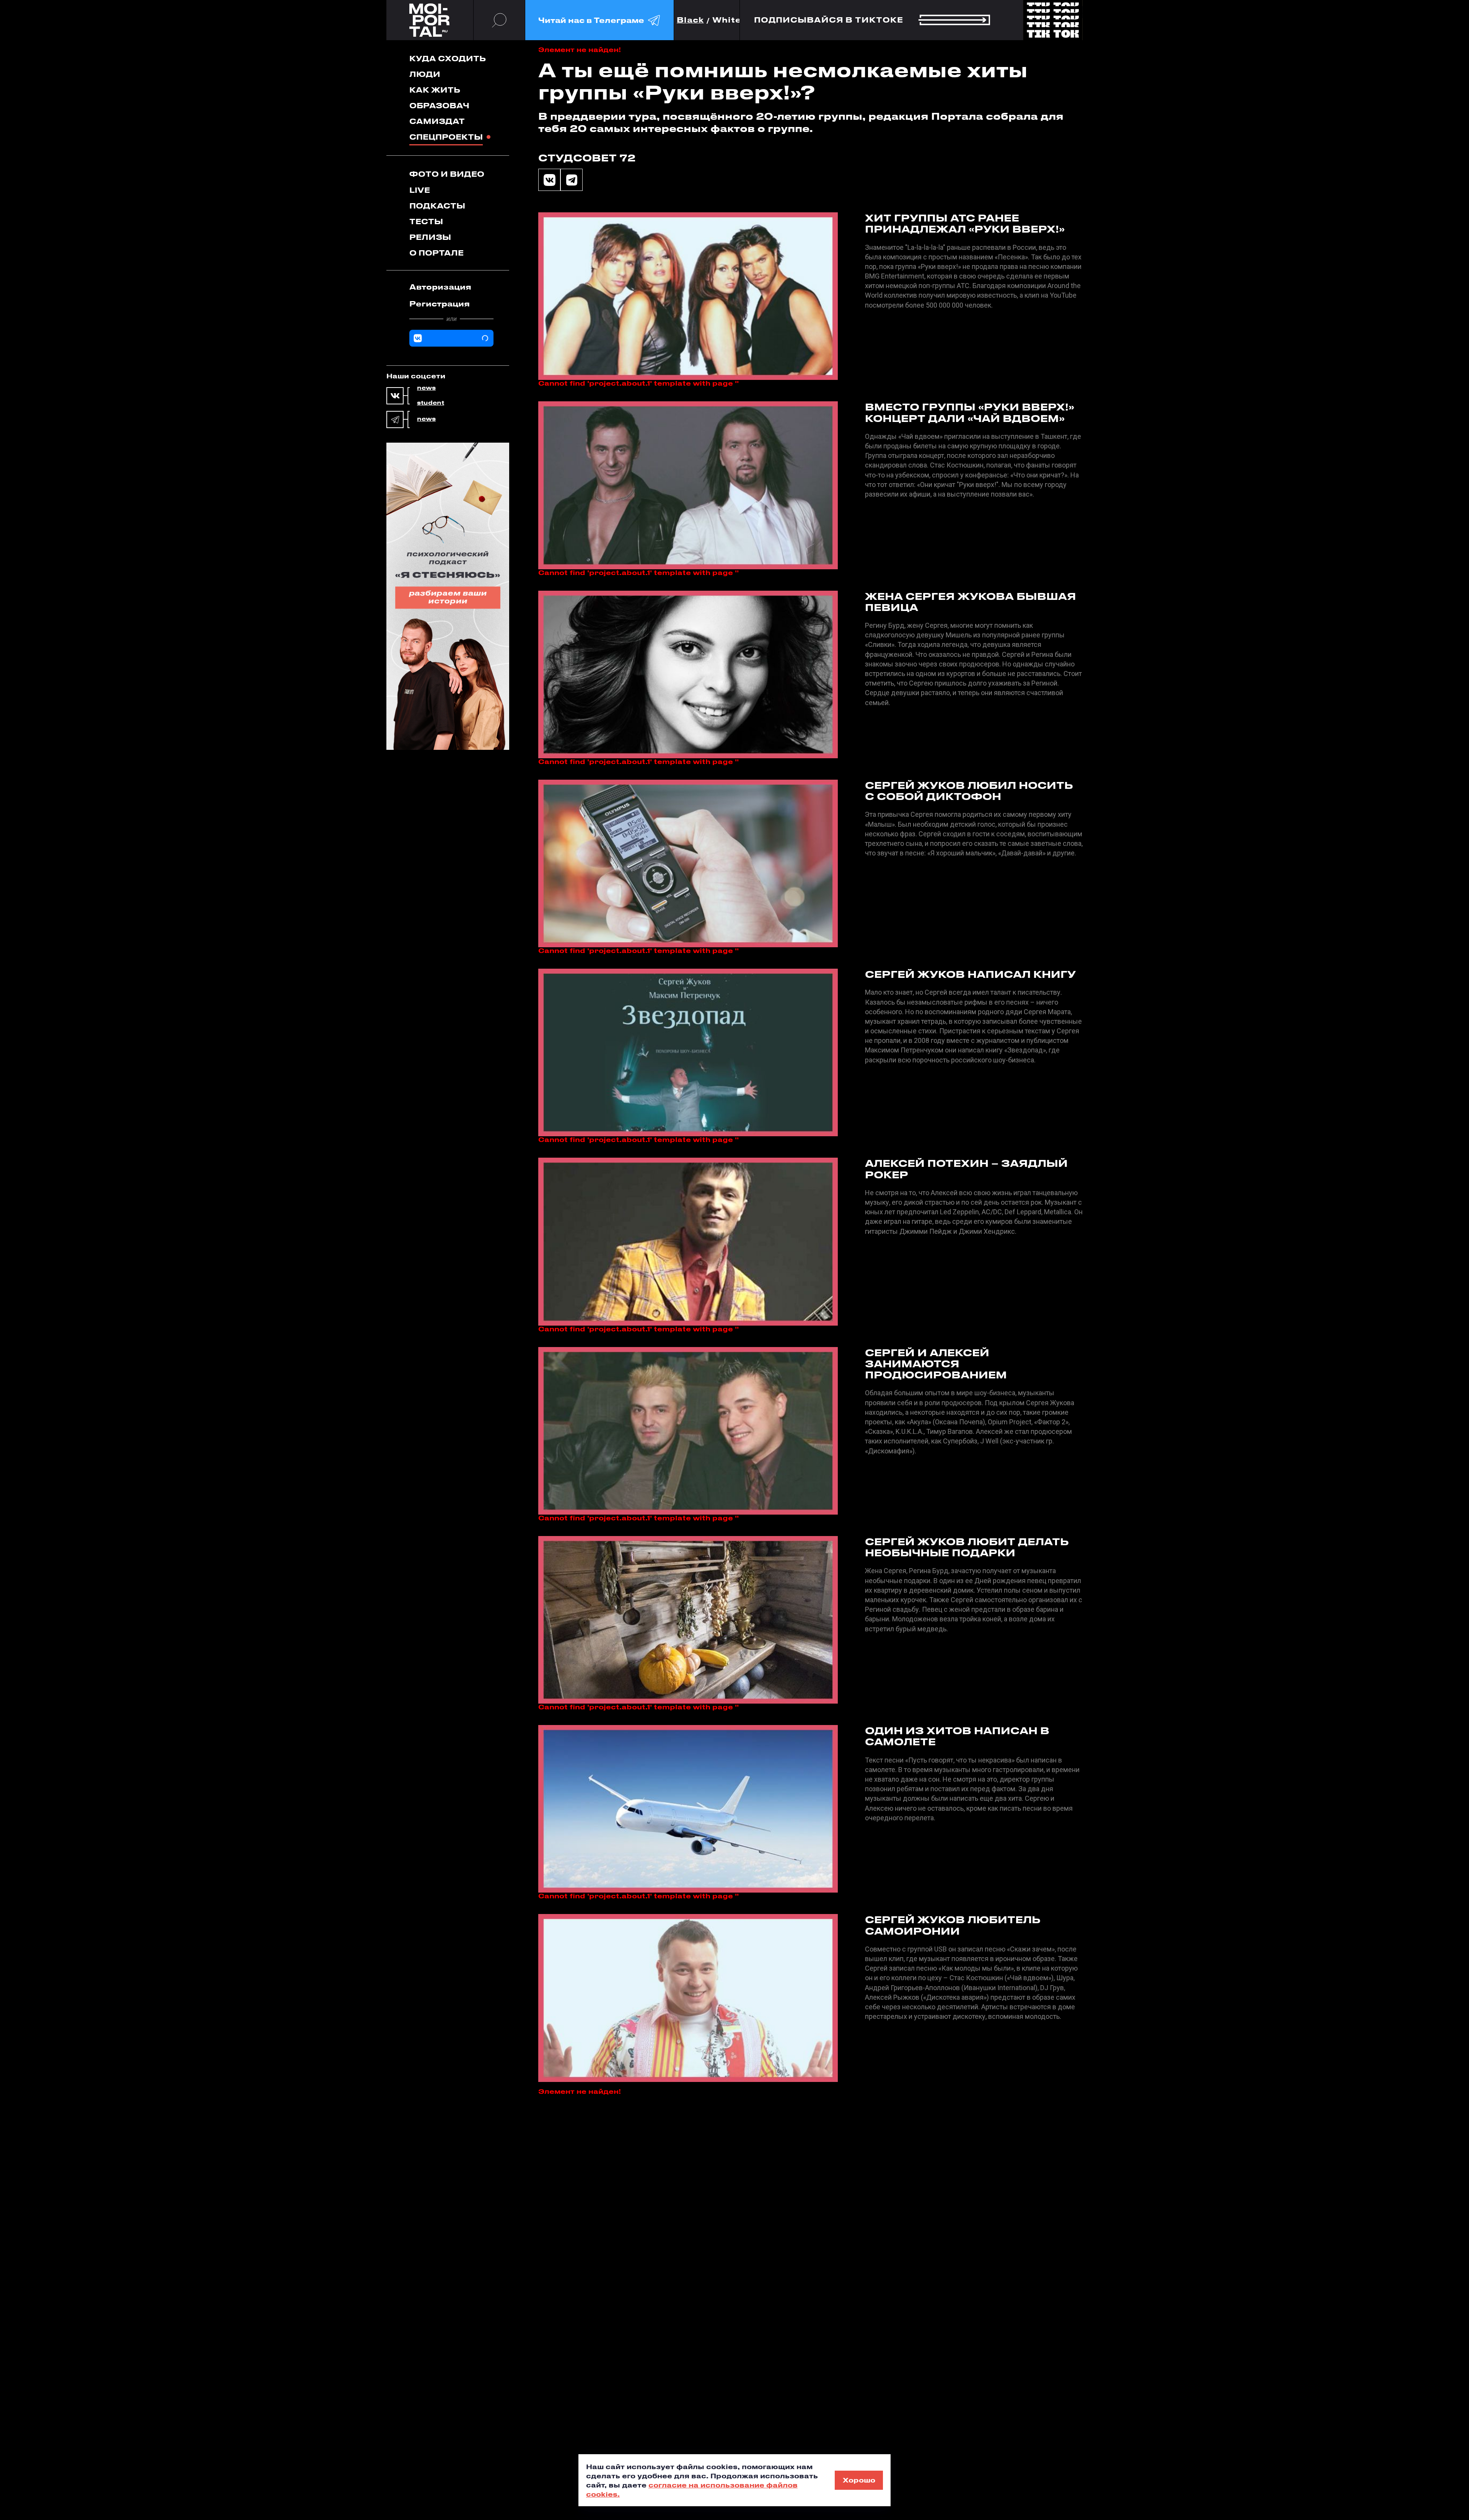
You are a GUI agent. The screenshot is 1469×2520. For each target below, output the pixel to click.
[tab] (451, 287)
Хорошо (859, 2480)
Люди (425, 74)
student (431, 403)
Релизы (430, 237)
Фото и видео (447, 174)
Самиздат (437, 121)
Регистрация (440, 304)
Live (420, 190)
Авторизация (440, 287)
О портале (436, 253)
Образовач (439, 105)
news (426, 388)
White (727, 20)
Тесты (426, 221)
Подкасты (437, 206)
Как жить (435, 90)
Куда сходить (448, 58)
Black (690, 20)
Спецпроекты (446, 137)
